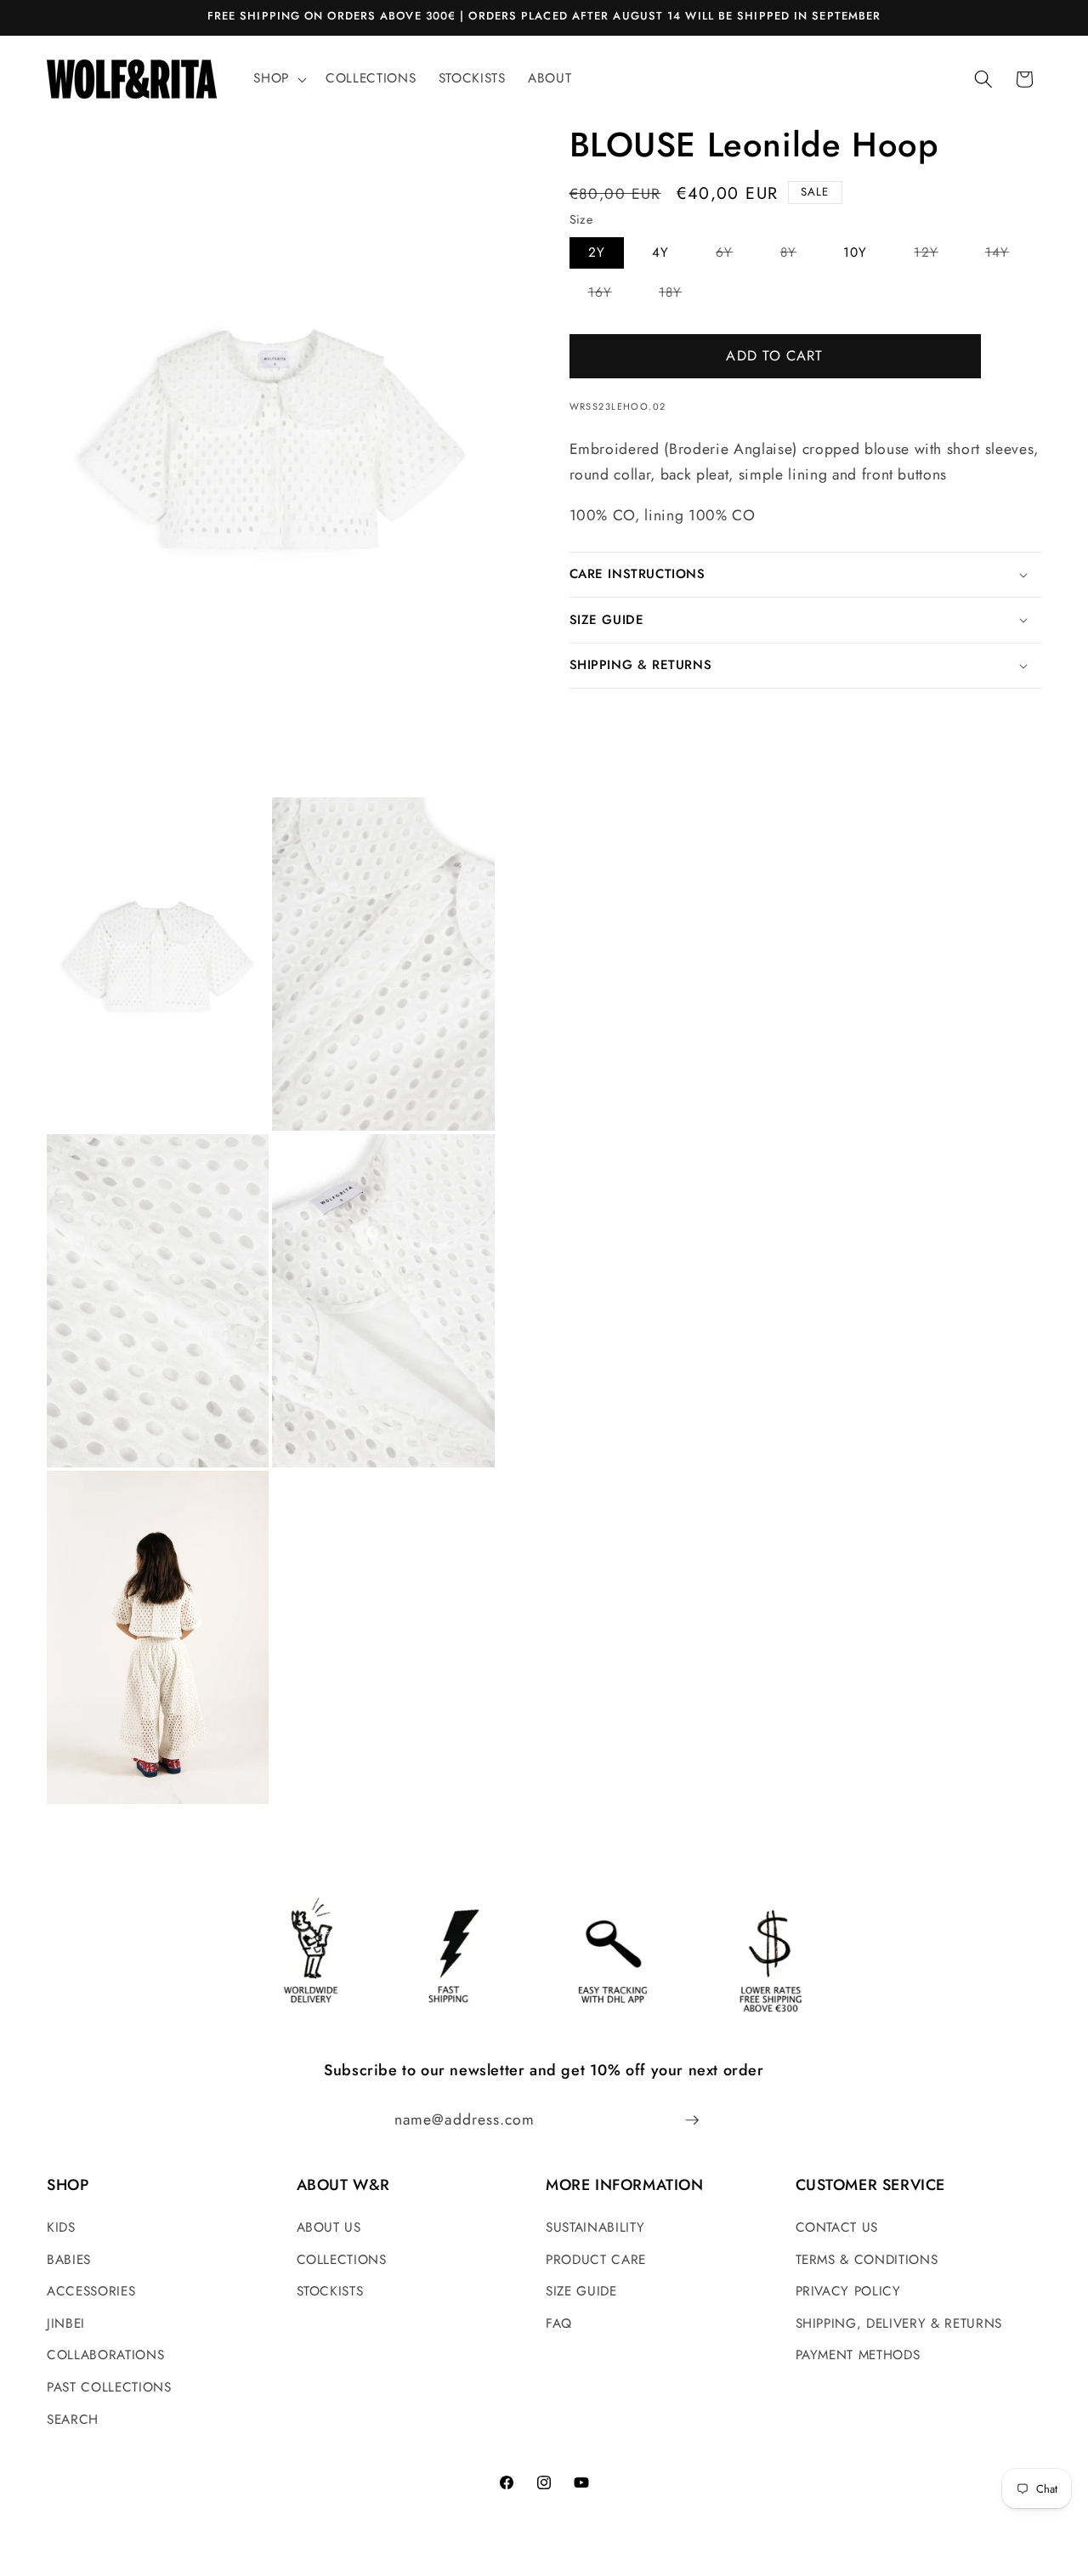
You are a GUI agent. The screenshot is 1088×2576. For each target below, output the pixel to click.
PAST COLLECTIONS (109, 2387)
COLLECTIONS (342, 2260)
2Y (597, 252)
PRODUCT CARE (596, 2260)
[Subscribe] (692, 2120)
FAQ (559, 2324)
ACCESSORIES (91, 2291)
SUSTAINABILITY (595, 2227)
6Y (734, 255)
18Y (680, 295)
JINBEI (66, 2324)
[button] (278, 79)
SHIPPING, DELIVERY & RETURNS (899, 2324)
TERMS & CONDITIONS (867, 2260)
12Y (935, 255)
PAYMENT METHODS (858, 2355)
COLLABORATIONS (105, 2355)
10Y (855, 252)
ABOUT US (329, 2227)
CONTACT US (837, 2227)
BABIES (69, 2260)
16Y (609, 295)
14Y (1006, 255)
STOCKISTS (330, 2291)
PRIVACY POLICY (848, 2291)
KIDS (61, 2227)
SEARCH (73, 2420)
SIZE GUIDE (581, 2291)
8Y (798, 255)
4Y (660, 252)
